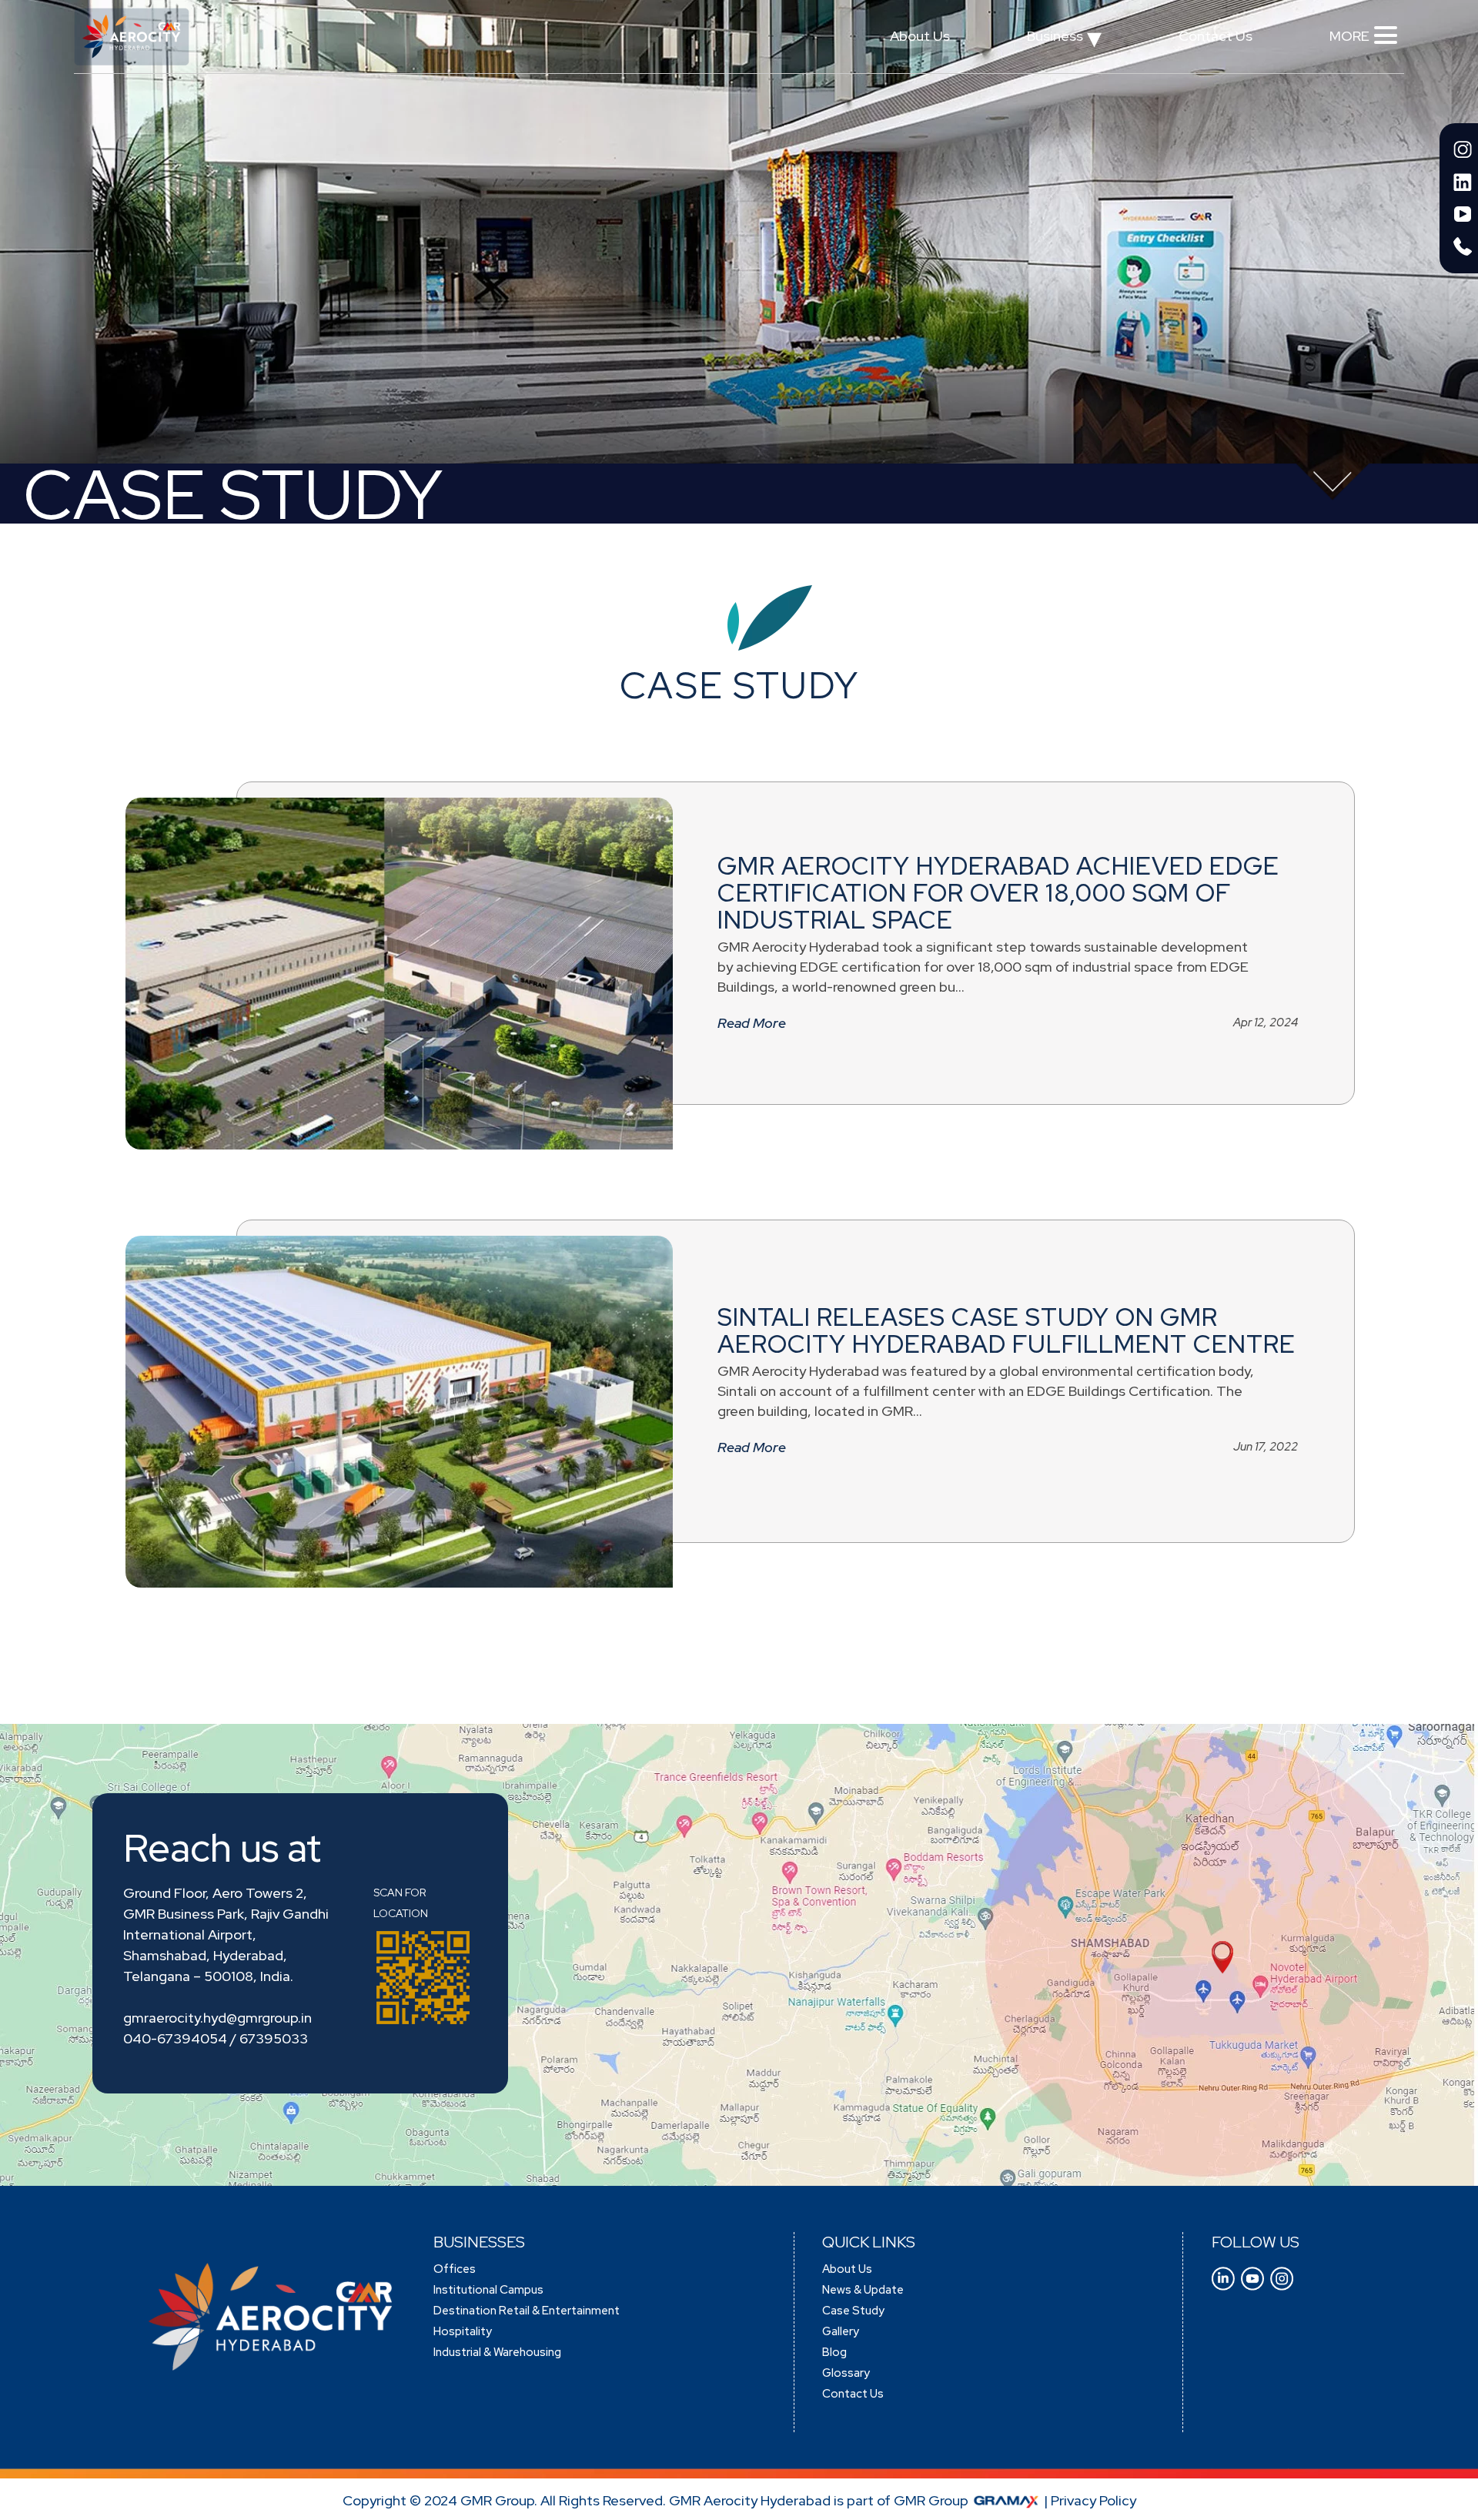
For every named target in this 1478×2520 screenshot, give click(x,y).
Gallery (841, 2331)
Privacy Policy (1093, 2500)
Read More (752, 1023)
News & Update (863, 2290)
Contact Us (1216, 36)
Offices (455, 2269)
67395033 (274, 2038)
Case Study (853, 2311)
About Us (920, 36)
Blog (834, 2352)
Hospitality (463, 2331)
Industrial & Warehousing (497, 2352)
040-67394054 (175, 2038)
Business (1064, 40)
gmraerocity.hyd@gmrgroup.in (217, 2018)
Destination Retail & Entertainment (527, 2311)
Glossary (846, 2373)
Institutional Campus (488, 2290)
